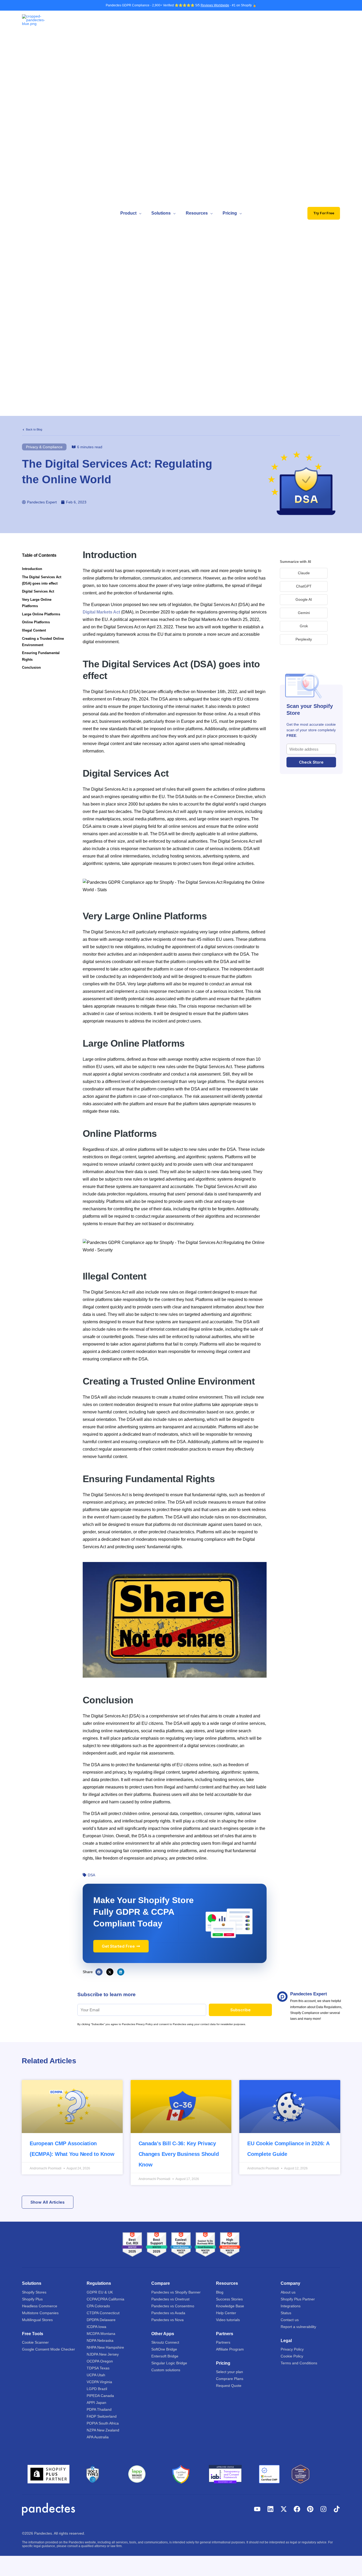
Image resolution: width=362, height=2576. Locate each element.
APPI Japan (96, 2403)
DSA (91, 1875)
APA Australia (98, 2437)
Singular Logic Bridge (169, 2363)
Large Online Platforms (41, 614)
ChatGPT (304, 586)
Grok (304, 626)
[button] (139, 213)
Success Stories (229, 2299)
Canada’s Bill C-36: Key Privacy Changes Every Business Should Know (179, 2154)
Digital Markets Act (101, 612)
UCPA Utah (96, 2375)
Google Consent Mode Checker (48, 2349)
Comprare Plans (230, 2379)
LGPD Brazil (97, 2389)
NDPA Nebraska (100, 2340)
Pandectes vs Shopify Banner (176, 2292)
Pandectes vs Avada (168, 2313)
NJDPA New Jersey (103, 2354)
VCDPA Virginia (99, 2382)
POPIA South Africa (103, 2423)
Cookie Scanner (35, 2342)
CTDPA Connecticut (103, 2313)
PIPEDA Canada (100, 2396)
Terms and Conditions (299, 2363)
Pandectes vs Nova (167, 2320)
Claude (304, 573)
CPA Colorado (98, 2306)
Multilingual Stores (37, 2320)
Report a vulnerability (298, 2327)
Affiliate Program (230, 2349)
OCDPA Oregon (100, 2361)
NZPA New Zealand (103, 2430)
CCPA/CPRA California (105, 2299)
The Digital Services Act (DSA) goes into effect (42, 580)
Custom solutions (166, 2370)
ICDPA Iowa (96, 2327)
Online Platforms (36, 622)
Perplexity (304, 639)
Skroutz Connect (165, 2342)
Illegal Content (34, 630)
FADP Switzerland (102, 2416)
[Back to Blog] (23, 430)
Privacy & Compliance (44, 447)
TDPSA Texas (98, 2368)
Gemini (304, 613)
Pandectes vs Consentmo (173, 2306)
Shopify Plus (32, 2299)
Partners (223, 2342)
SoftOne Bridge (164, 2349)
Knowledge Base (230, 2306)
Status (286, 2313)
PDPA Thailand (99, 2409)
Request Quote (229, 2386)
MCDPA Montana (101, 2334)
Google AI (304, 599)
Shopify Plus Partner (298, 2299)
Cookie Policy (292, 2356)
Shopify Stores (34, 2292)
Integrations (291, 2306)
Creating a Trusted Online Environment (43, 642)
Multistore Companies (40, 2313)
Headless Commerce (40, 2306)
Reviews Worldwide (215, 5)
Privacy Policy (292, 2349)
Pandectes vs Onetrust (170, 2299)
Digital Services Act (38, 591)
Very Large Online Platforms (37, 603)
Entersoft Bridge (165, 2356)
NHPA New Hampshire (105, 2347)
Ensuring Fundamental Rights (41, 656)
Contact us (290, 2320)
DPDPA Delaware (101, 2320)
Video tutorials (228, 2320)
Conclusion (31, 667)
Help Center (226, 2313)
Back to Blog (34, 429)
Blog (220, 2292)
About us (288, 2292)
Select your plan (229, 2372)
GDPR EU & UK (100, 2292)
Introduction (32, 569)
